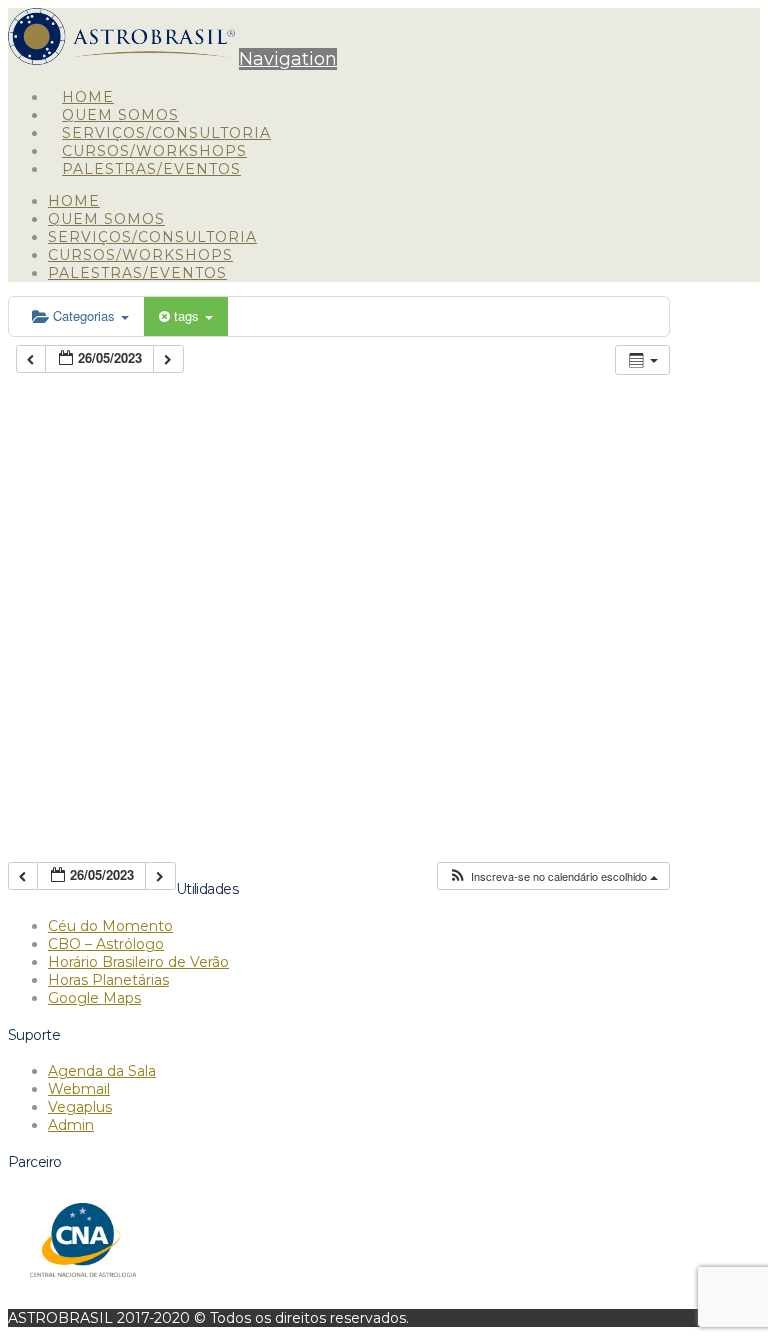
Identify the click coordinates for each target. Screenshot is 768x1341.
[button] (288, 59)
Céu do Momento (110, 926)
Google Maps (94, 998)
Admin (71, 1125)
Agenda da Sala (102, 1071)
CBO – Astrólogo (106, 944)
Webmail (79, 1089)
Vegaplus (80, 1107)
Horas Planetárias (108, 980)
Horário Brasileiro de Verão (138, 962)
